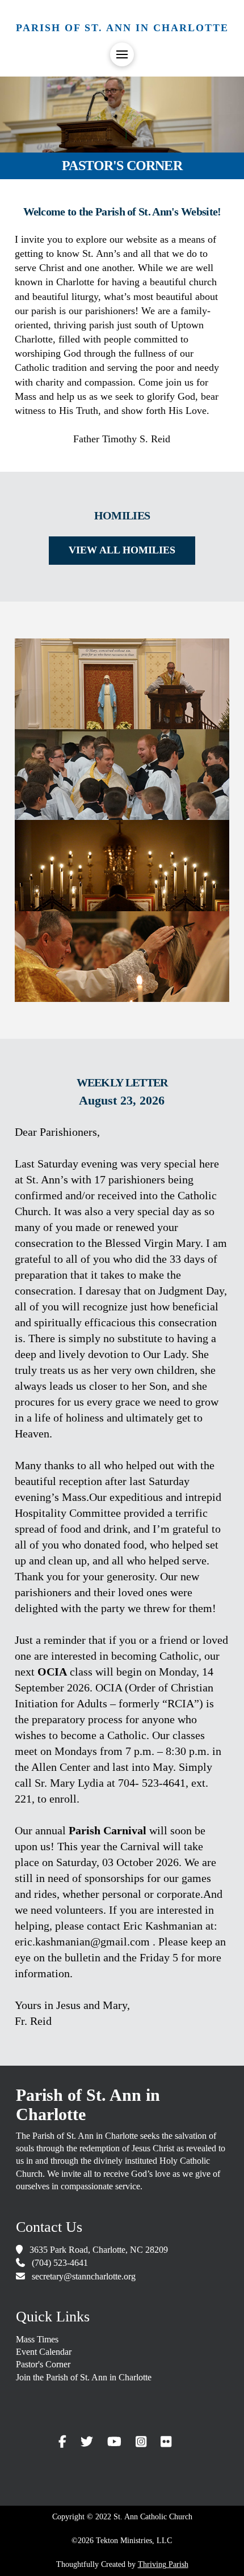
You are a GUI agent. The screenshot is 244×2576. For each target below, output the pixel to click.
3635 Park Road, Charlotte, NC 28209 (99, 2250)
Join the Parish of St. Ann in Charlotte (84, 2377)
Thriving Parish (163, 2564)
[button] (122, 54)
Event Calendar (44, 2352)
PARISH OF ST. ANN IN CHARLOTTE (122, 28)
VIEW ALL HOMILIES (122, 550)
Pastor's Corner (43, 2364)
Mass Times (37, 2339)
